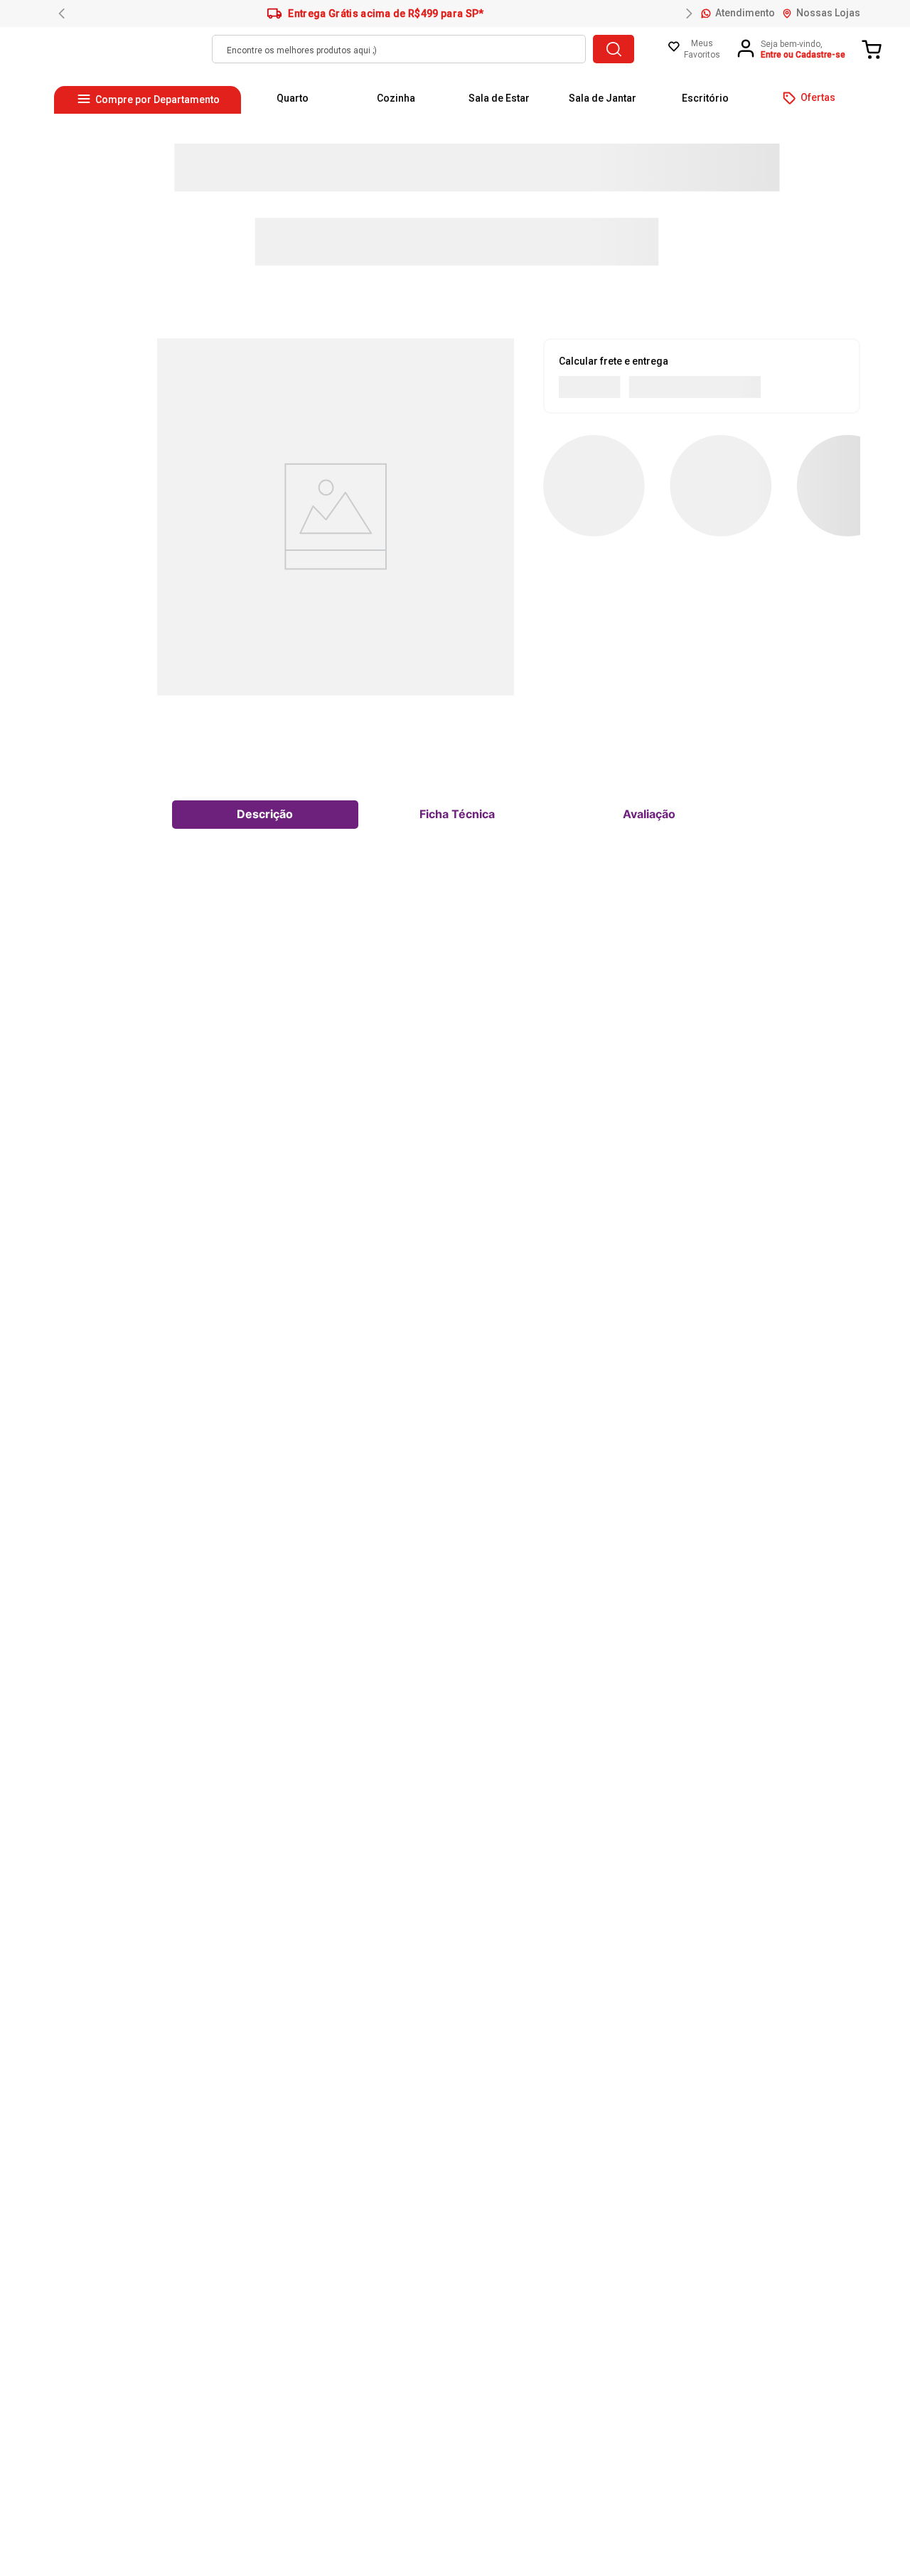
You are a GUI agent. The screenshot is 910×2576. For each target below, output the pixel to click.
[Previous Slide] (62, 14)
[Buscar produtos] (614, 49)
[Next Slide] (689, 14)
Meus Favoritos (702, 49)
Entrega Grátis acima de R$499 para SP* (386, 14)
